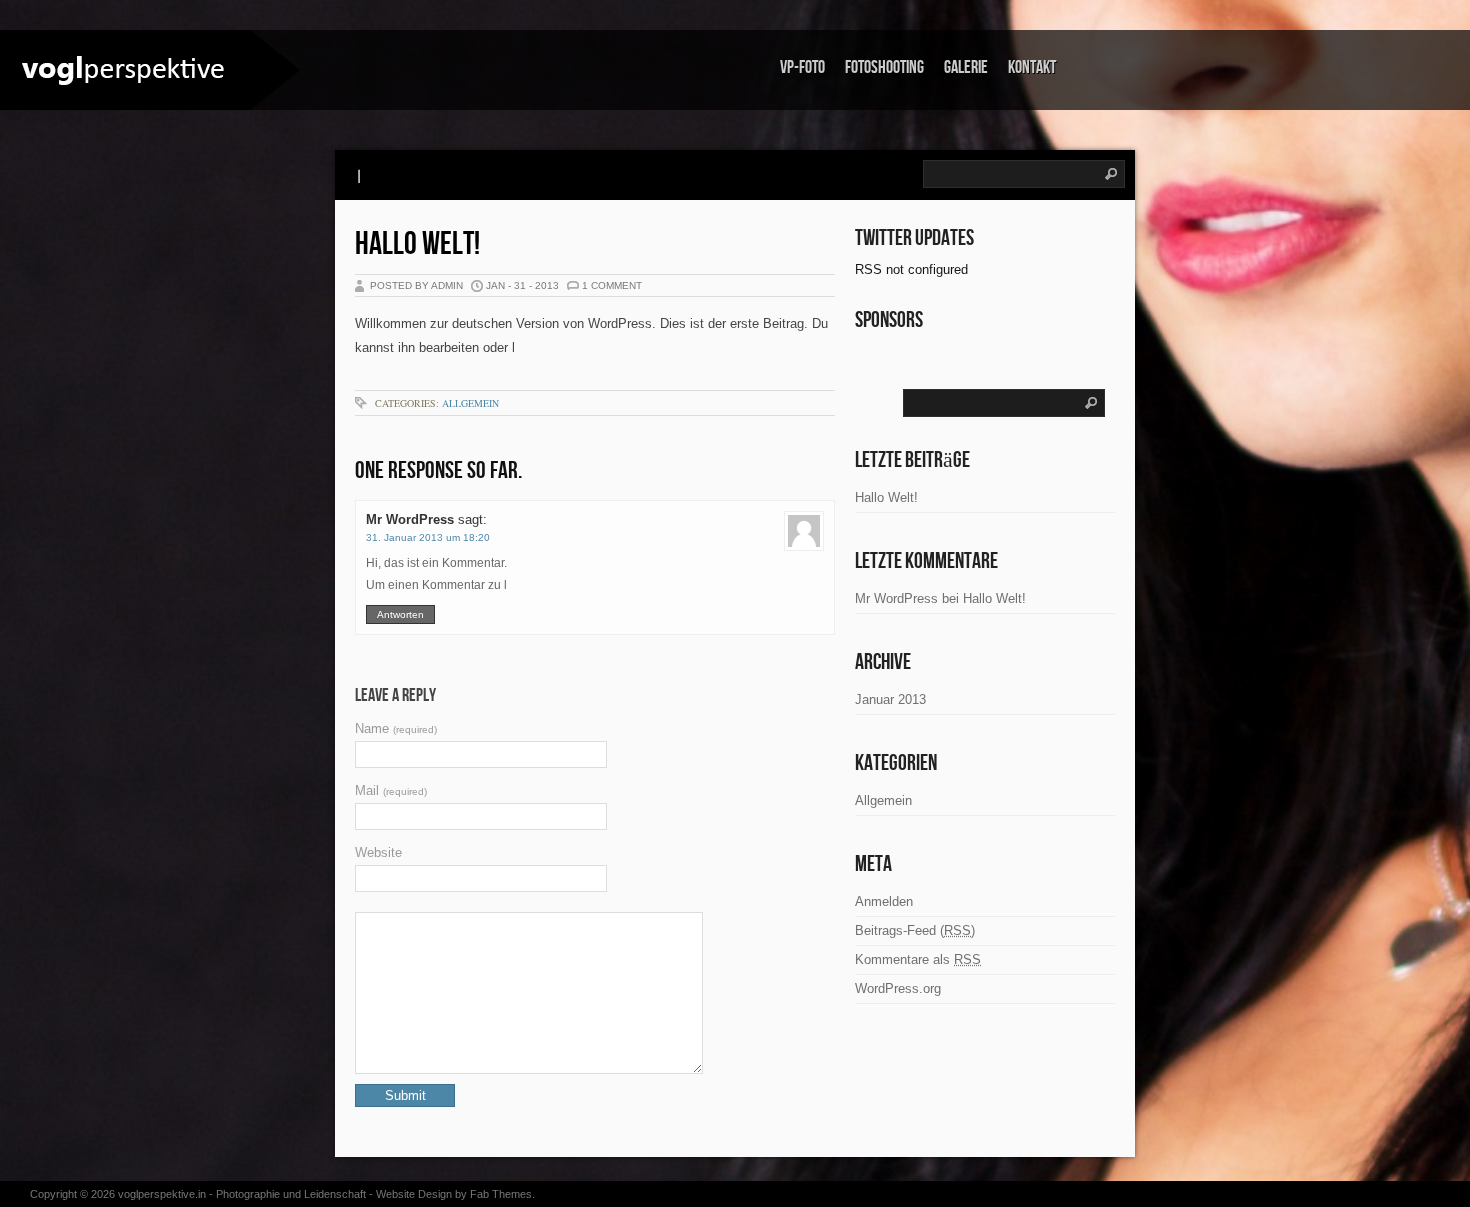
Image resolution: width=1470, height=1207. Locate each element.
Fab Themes (501, 1194)
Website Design (414, 1194)
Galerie (966, 67)
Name (396, 728)
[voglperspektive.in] (125, 68)
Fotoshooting (884, 67)
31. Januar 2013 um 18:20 (428, 537)
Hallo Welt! (417, 244)
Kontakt (1032, 67)
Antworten (400, 614)
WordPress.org (898, 988)
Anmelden (884, 901)
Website (378, 852)
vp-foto (802, 67)
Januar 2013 (890, 699)
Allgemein (470, 403)
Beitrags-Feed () (915, 930)
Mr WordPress (410, 519)
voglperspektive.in (162, 1194)
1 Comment (612, 285)
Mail (391, 790)
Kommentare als (918, 959)
